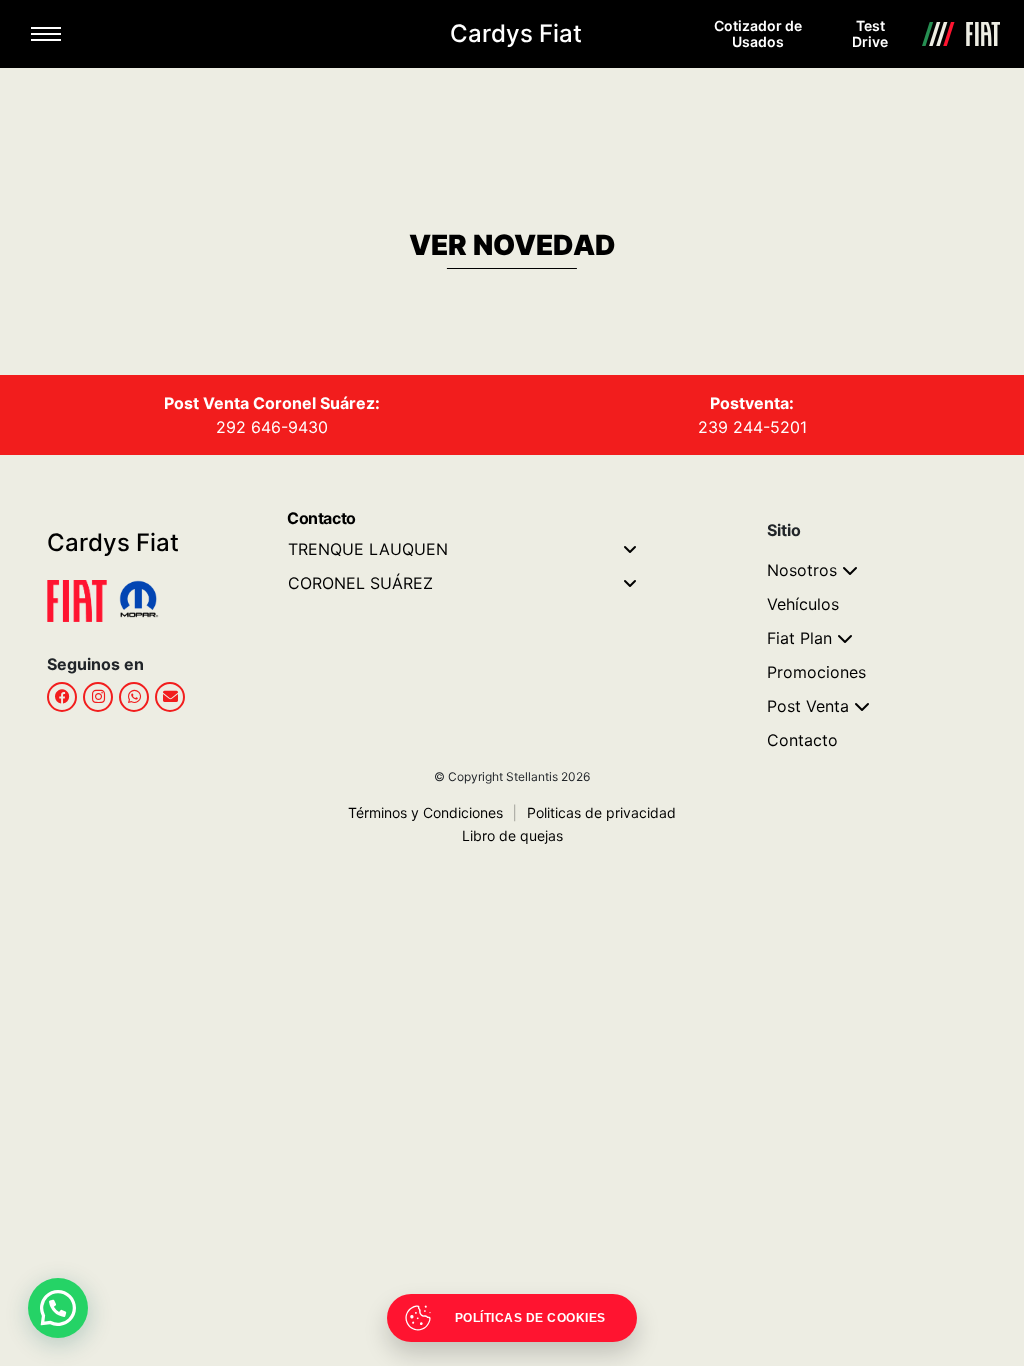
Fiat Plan (799, 638)
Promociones (816, 672)
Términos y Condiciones (425, 812)
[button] (58, 1308)
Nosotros (802, 570)
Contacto (802, 740)
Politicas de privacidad (594, 812)
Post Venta (808, 706)
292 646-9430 (272, 427)
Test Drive (870, 33)
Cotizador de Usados (758, 33)
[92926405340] (134, 697)
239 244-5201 (752, 427)
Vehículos (803, 604)
